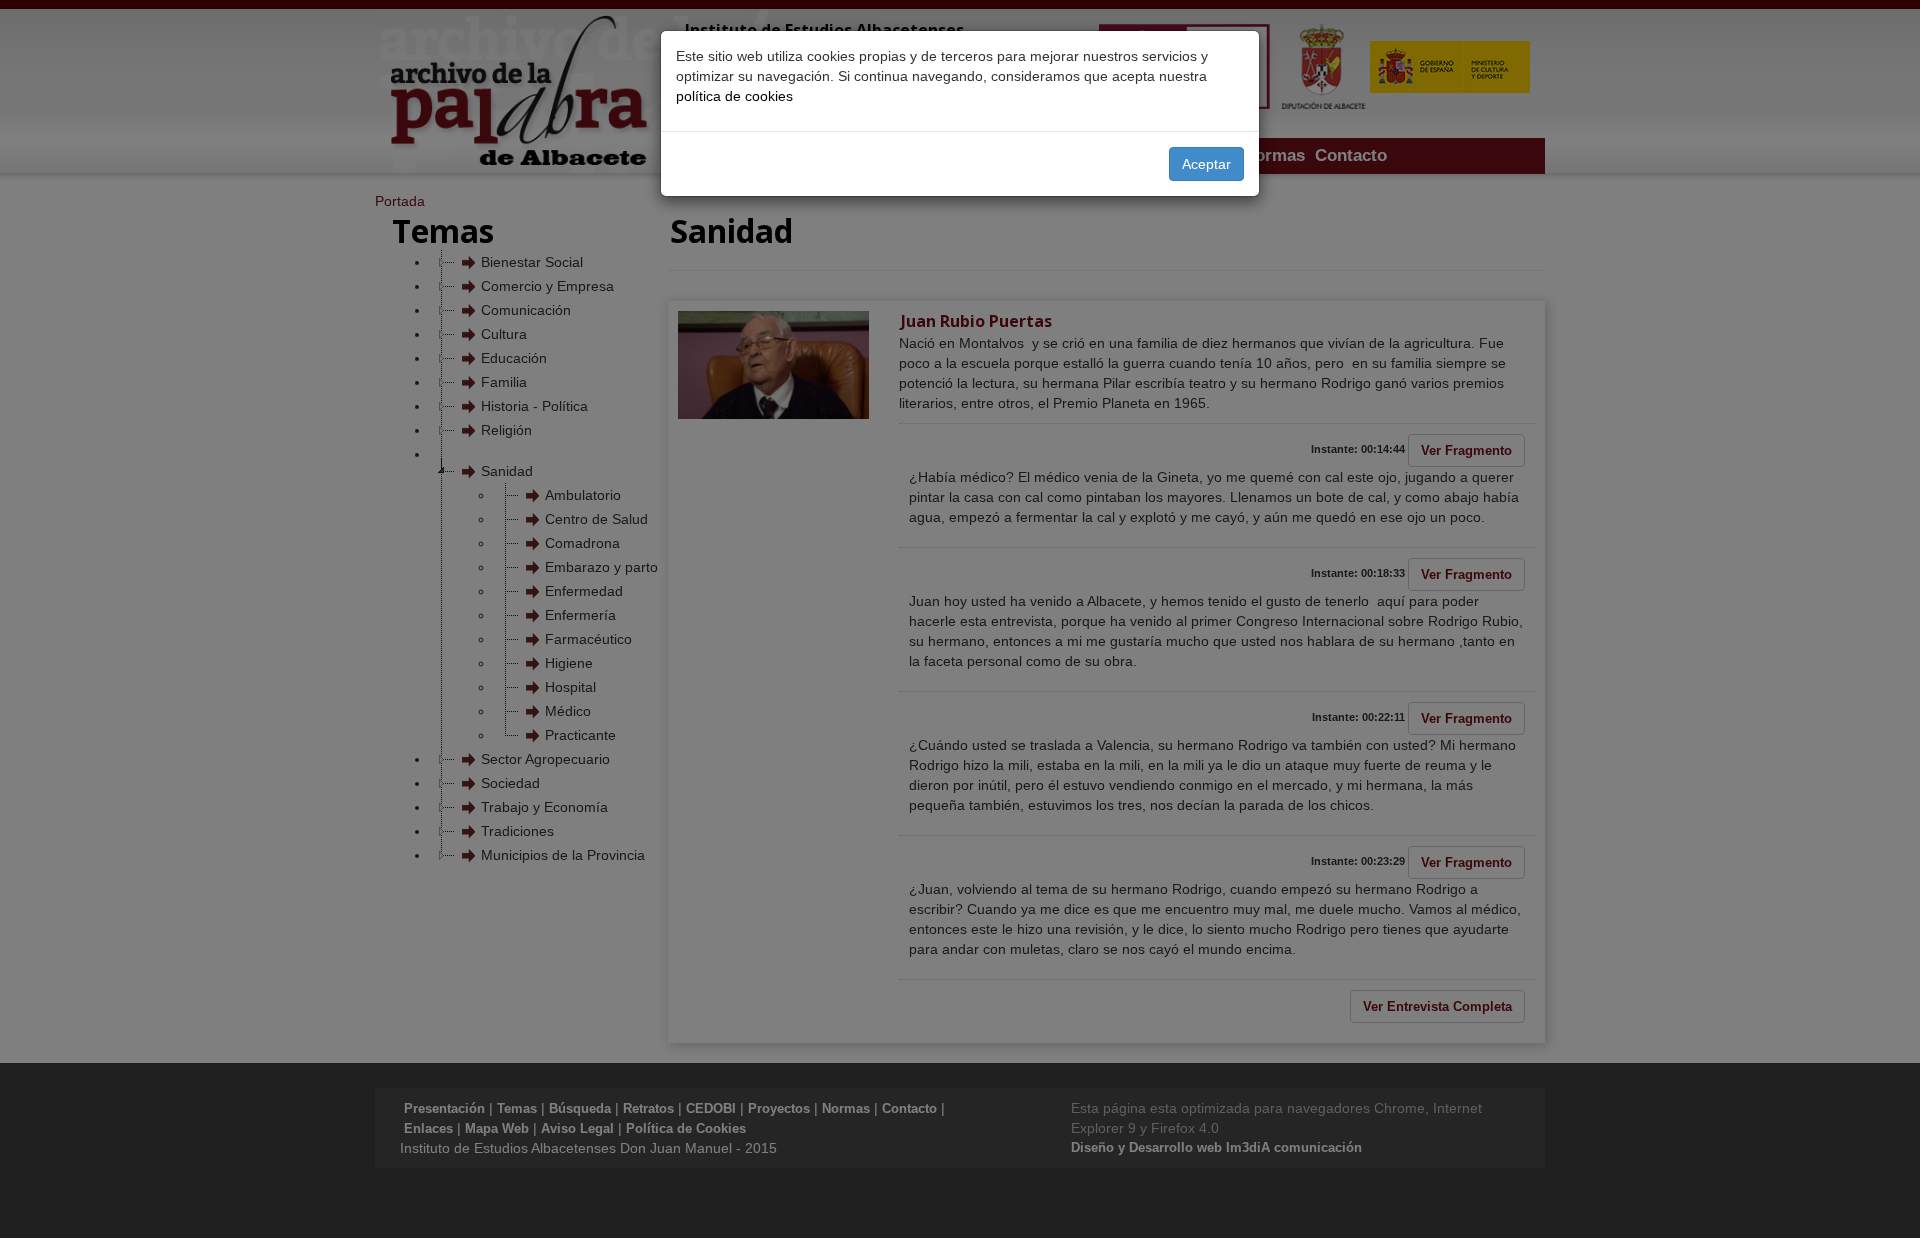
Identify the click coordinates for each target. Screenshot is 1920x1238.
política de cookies (734, 96)
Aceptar (1206, 164)
